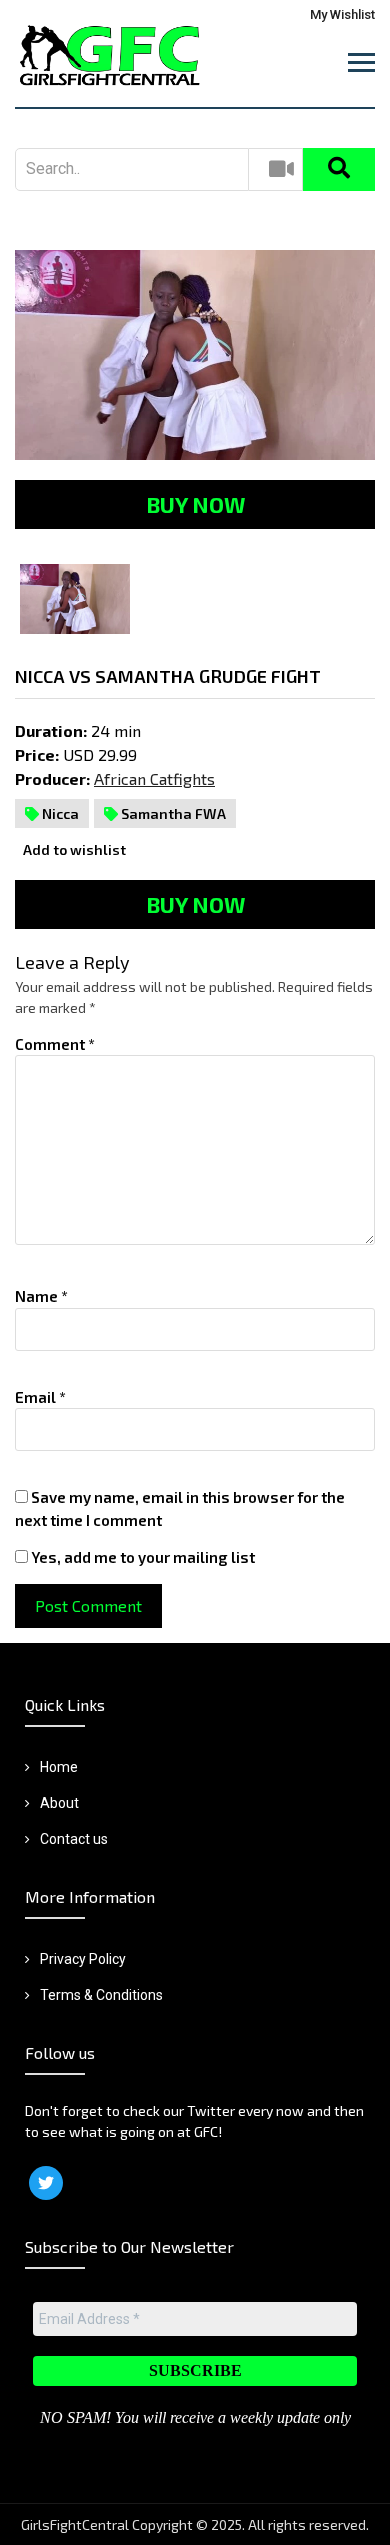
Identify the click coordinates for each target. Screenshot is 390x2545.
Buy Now (195, 504)
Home (59, 1767)
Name (41, 1296)
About (59, 1803)
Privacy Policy (83, 1959)
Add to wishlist (73, 849)
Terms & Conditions (101, 1995)
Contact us (74, 1839)
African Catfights (154, 778)
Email (40, 1397)
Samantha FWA (172, 813)
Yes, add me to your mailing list (141, 1557)
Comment (55, 1044)
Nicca (59, 813)
